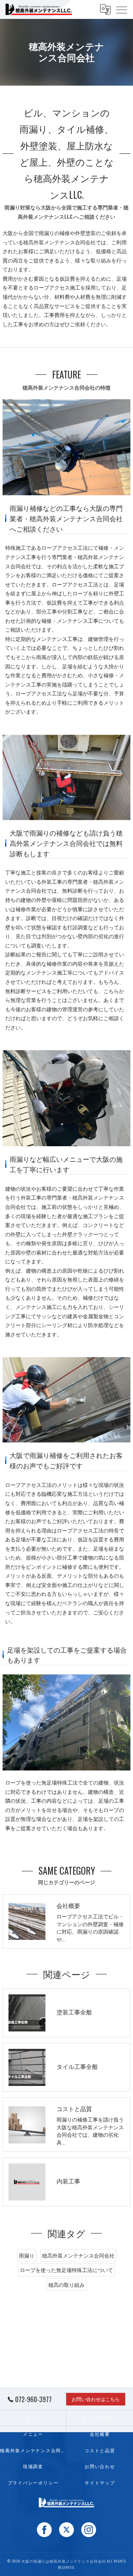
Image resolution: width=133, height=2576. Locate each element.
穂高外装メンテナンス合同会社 (78, 2255)
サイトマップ (100, 2482)
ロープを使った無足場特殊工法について (66, 2270)
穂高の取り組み (66, 2285)
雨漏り (47, 233)
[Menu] (122, 9)
